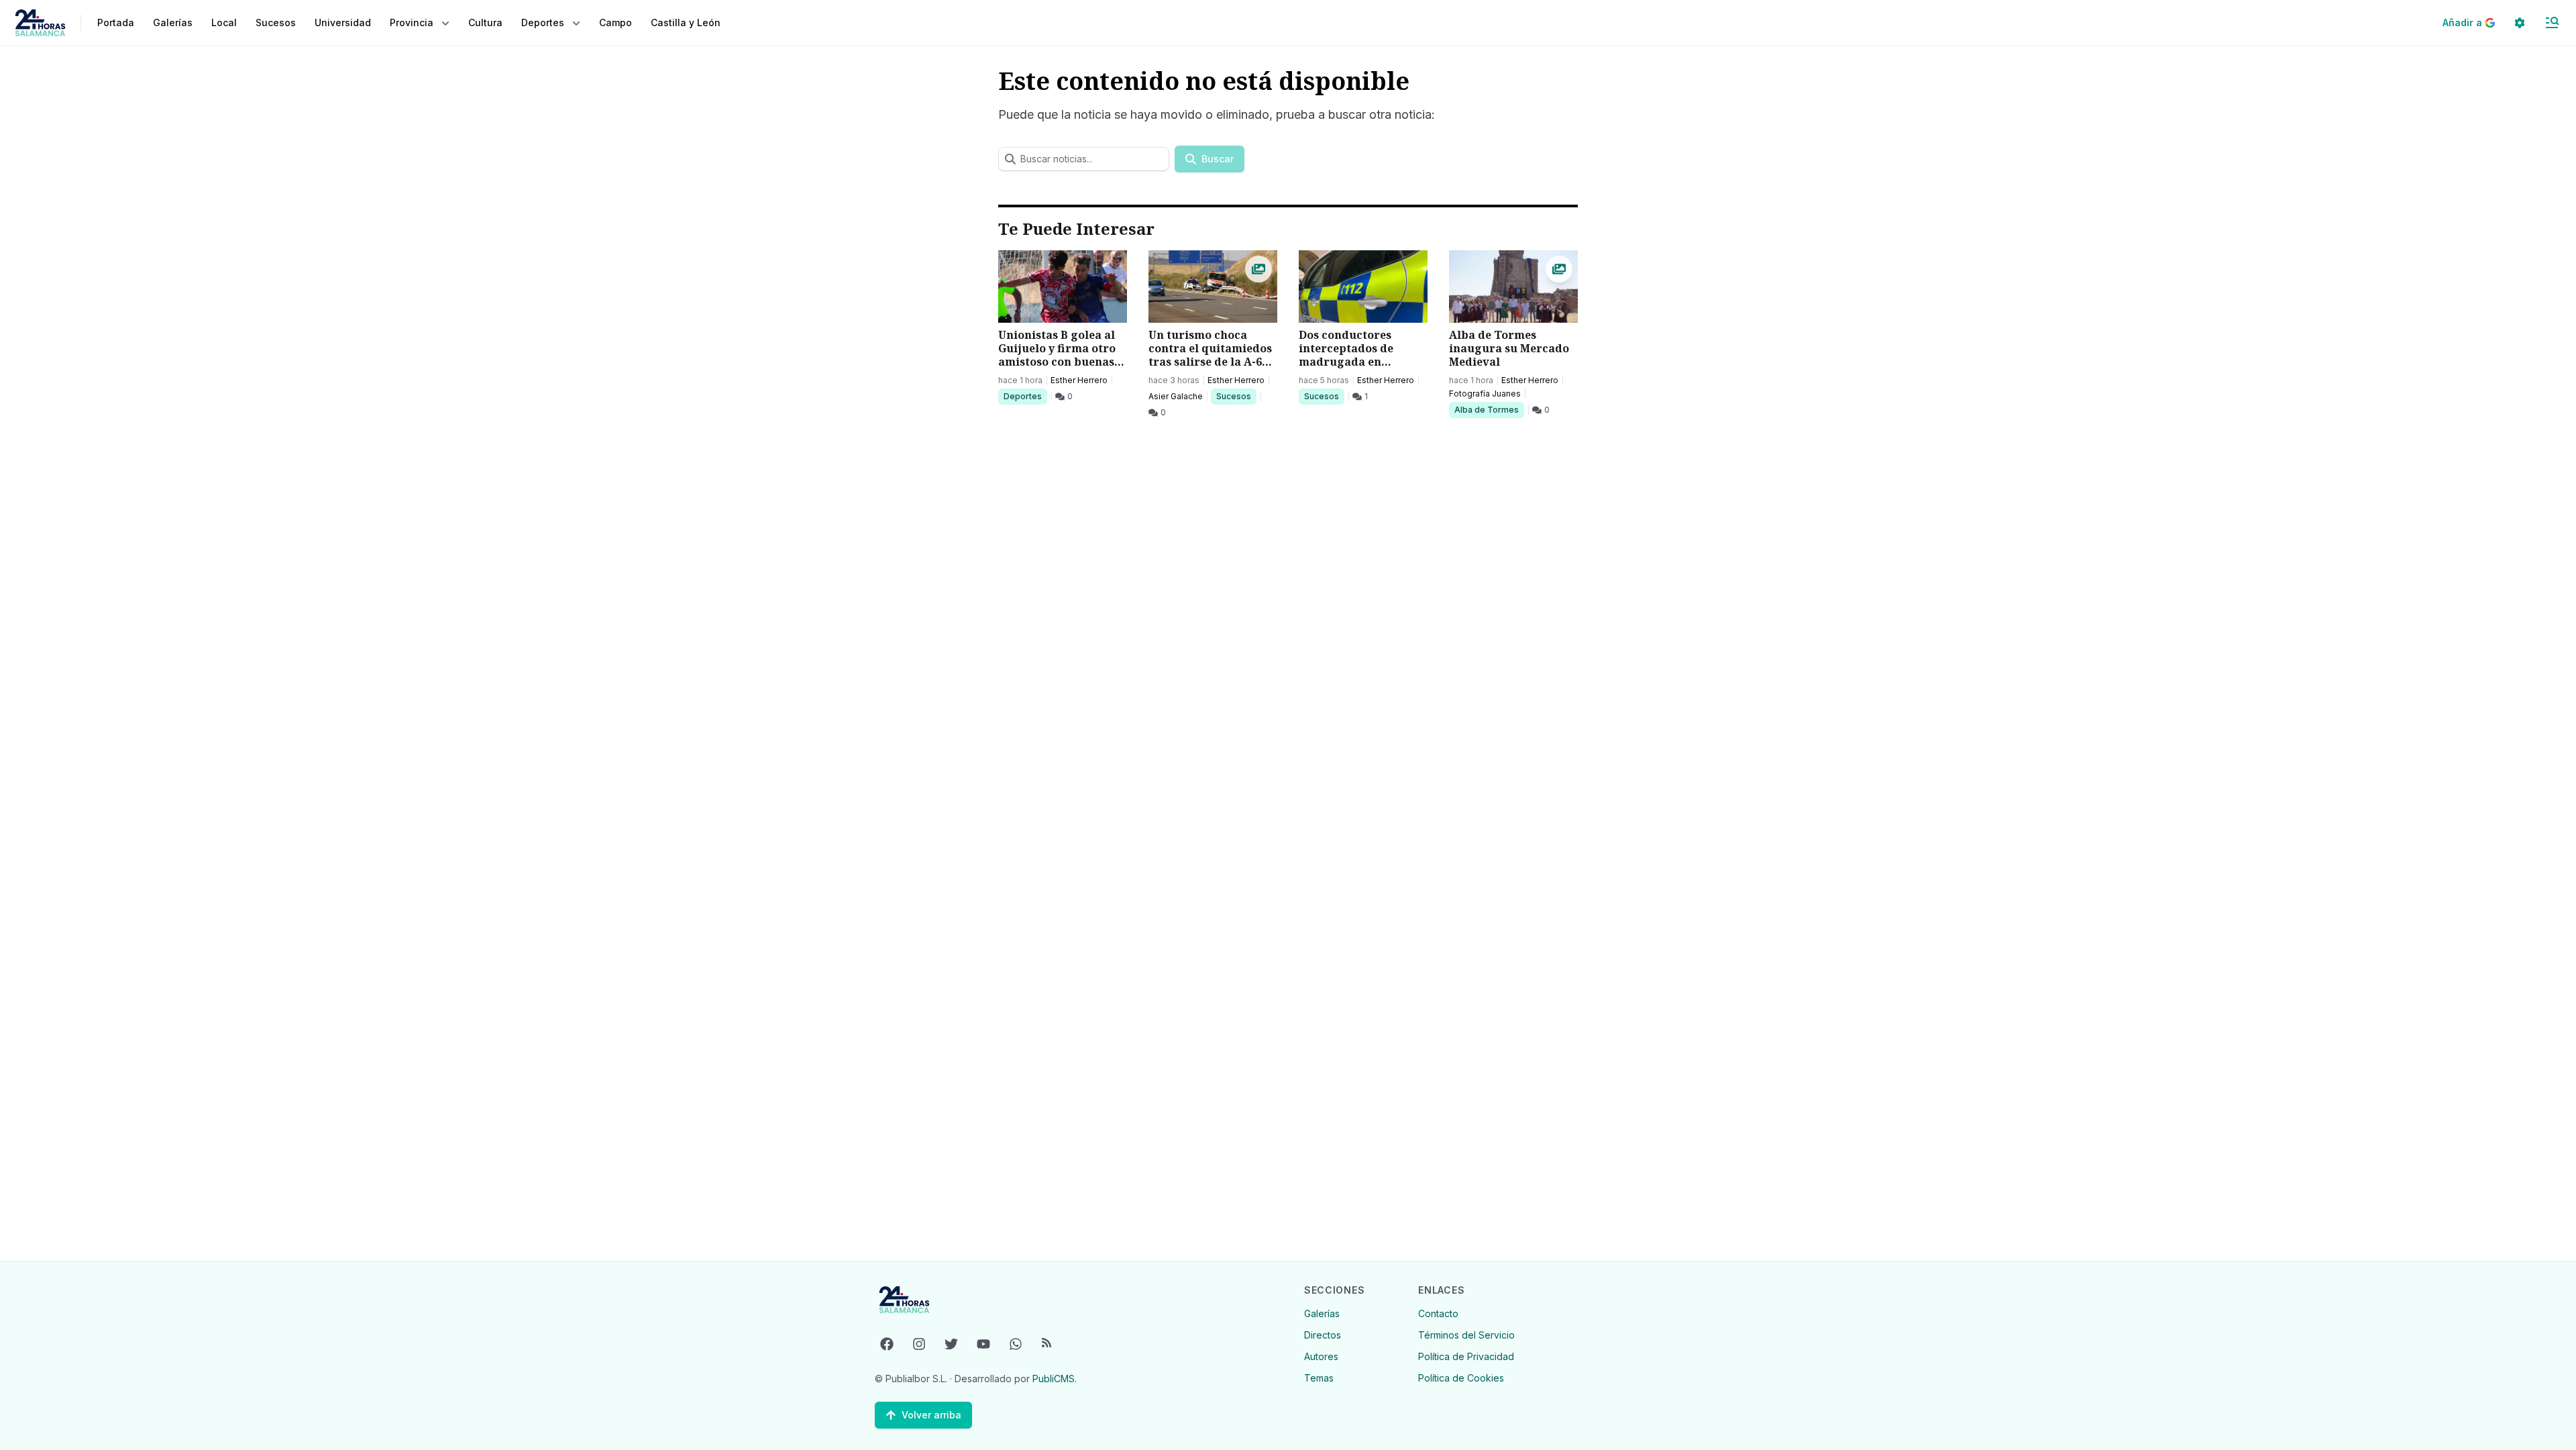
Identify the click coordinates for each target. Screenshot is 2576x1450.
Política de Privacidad (1466, 1356)
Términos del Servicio (1466, 1335)
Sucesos (1236, 396)
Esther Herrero (1079, 380)
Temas (1319, 1378)
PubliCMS (1054, 1379)
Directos (1323, 1335)
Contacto (1438, 1313)
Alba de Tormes (1486, 409)
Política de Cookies (1461, 1378)
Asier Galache (1176, 396)
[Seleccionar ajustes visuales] (2520, 23)
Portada (116, 22)
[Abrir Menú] (2552, 23)
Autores (1321, 1356)
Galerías (173, 22)
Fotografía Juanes (1485, 394)
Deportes (1024, 396)
